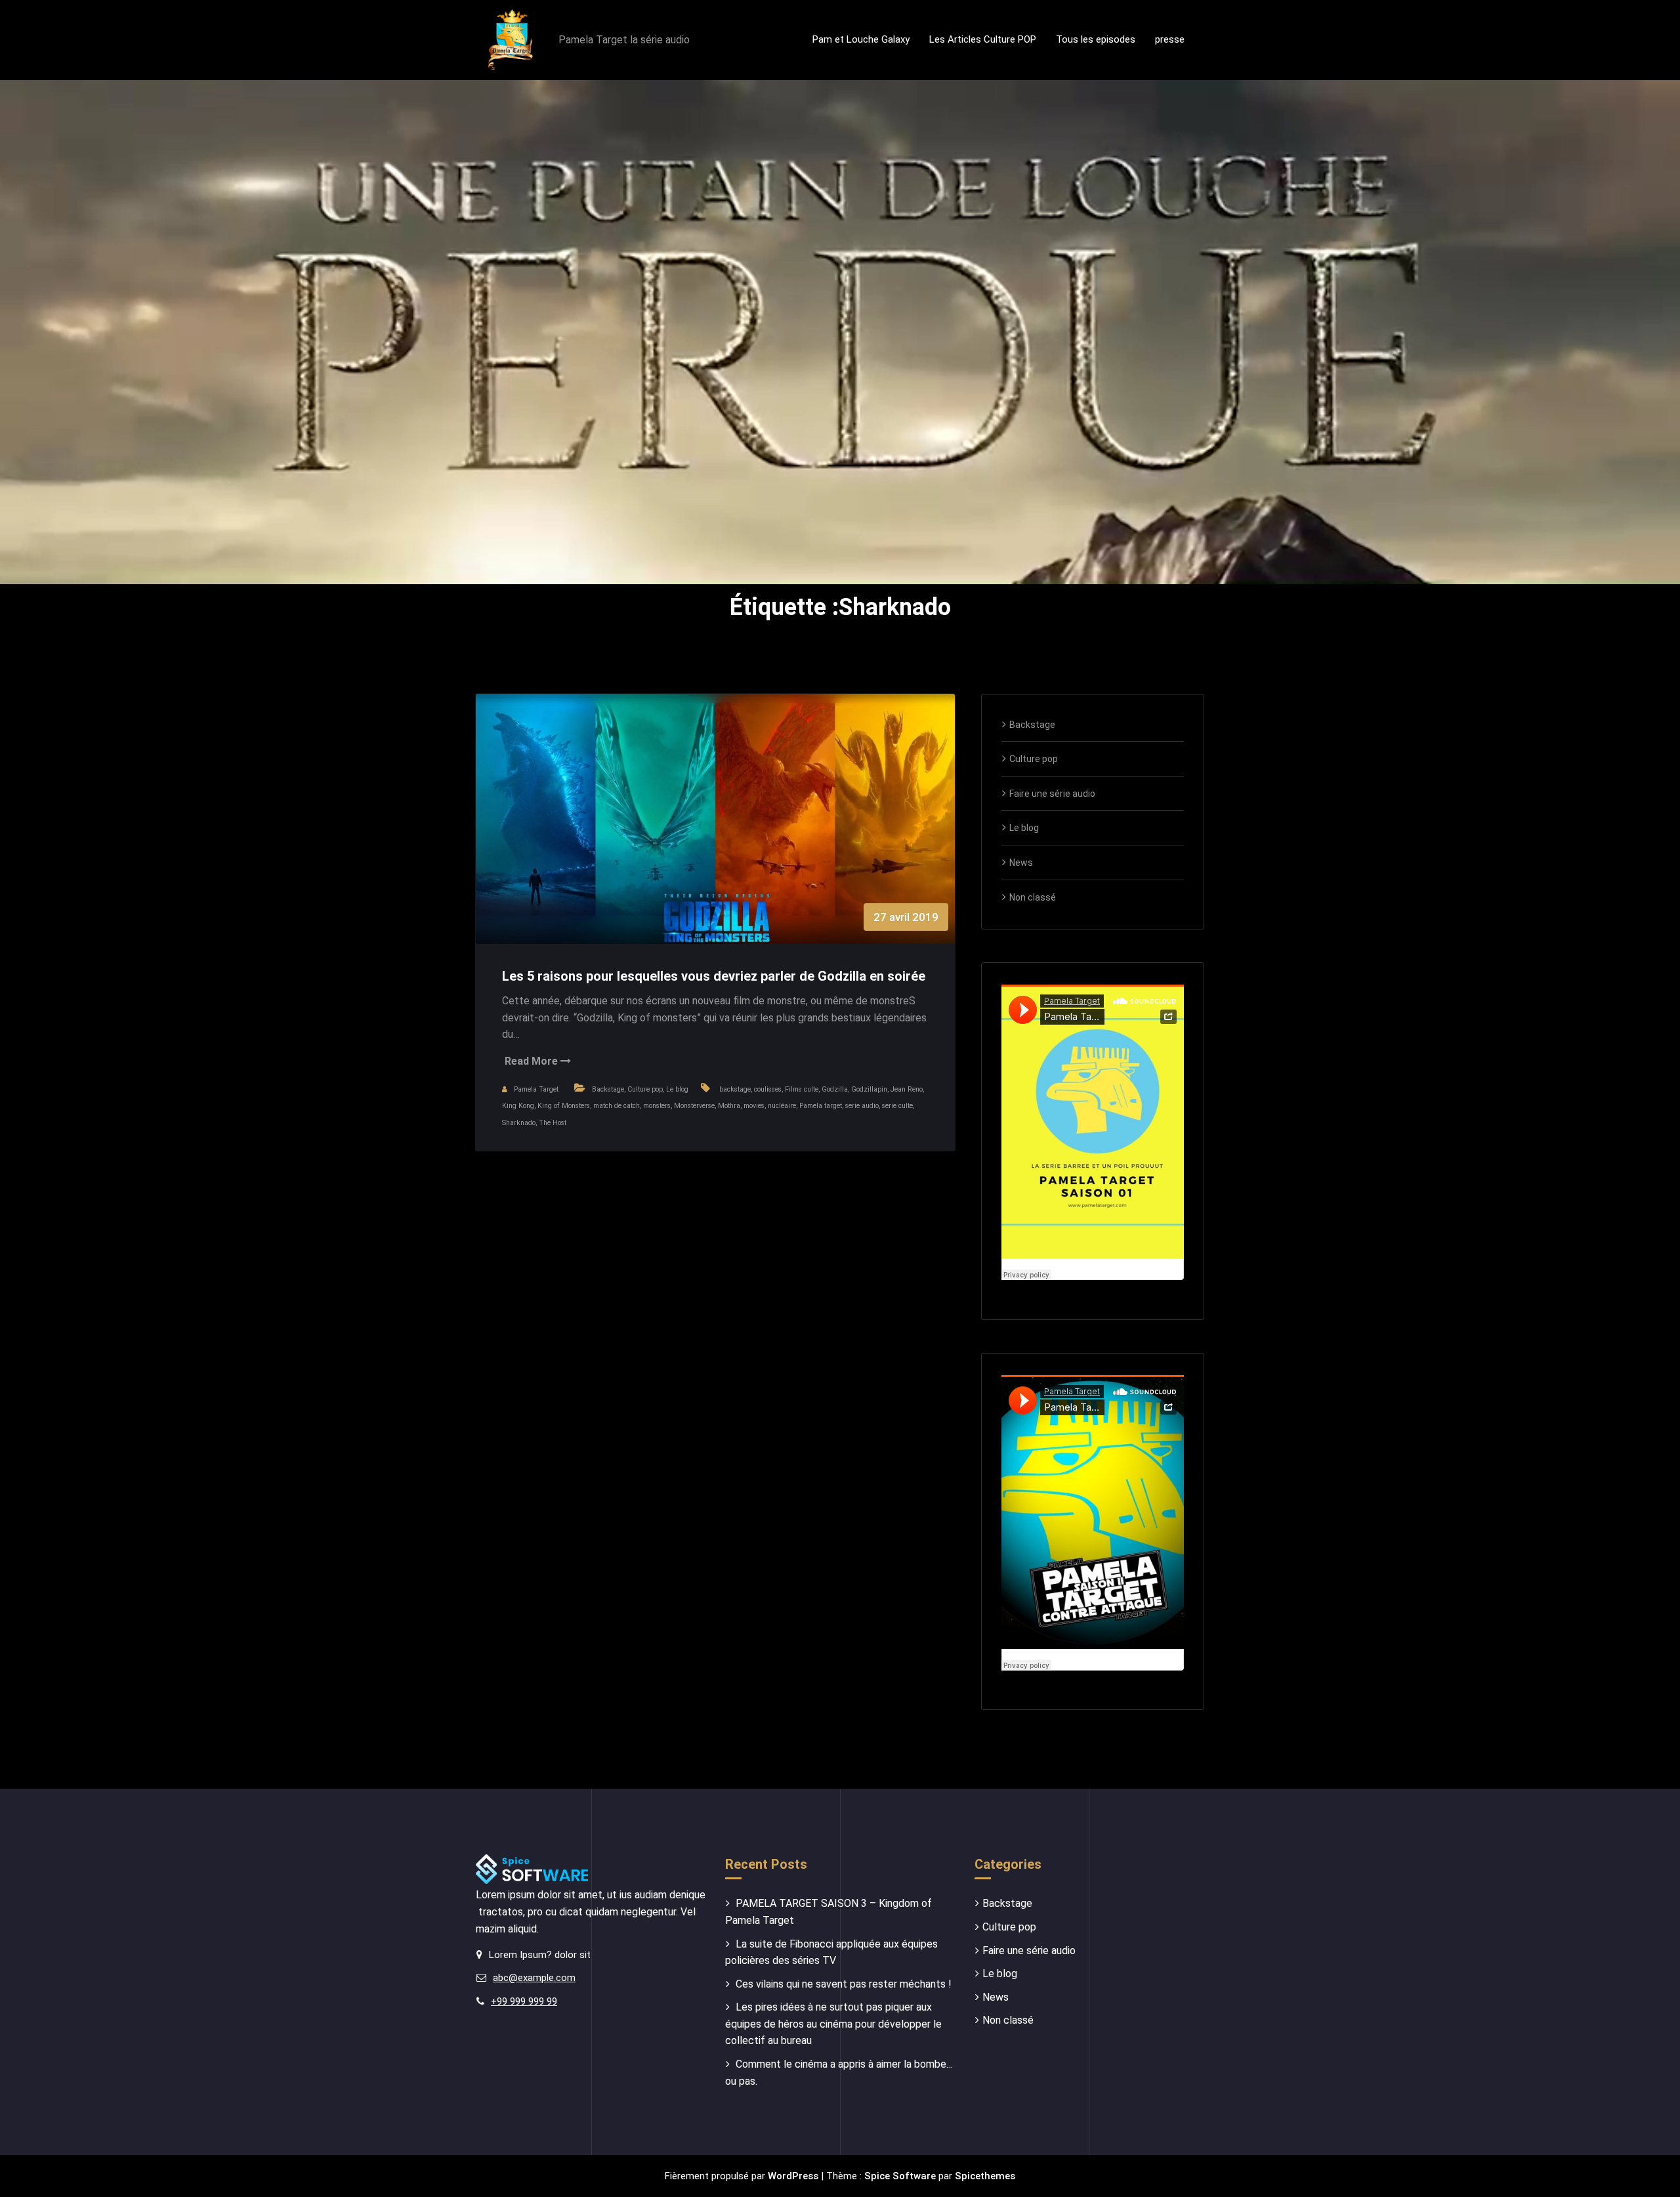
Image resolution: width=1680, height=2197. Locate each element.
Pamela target (821, 1106)
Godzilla (835, 1089)
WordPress (793, 2176)
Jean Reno (907, 1089)
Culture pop (645, 1089)
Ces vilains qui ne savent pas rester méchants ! (844, 1984)
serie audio (862, 1106)
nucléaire (782, 1106)
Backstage (608, 1089)
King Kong (518, 1106)
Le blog (677, 1089)
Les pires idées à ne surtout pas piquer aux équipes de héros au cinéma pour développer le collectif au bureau (833, 2024)
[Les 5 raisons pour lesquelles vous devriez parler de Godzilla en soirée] (715, 832)
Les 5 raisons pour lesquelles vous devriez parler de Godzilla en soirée (714, 976)
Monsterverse (694, 1106)
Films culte (802, 1089)
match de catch (617, 1106)
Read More (533, 1061)
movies (754, 1106)
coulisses (768, 1089)
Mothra (729, 1106)
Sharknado (519, 1123)
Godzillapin (869, 1089)
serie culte (897, 1106)
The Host (553, 1123)
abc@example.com (534, 1978)
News (1021, 863)
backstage (735, 1089)
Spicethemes (985, 2176)
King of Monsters (564, 1106)
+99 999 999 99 (524, 2001)
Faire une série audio (1052, 794)
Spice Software (900, 2176)
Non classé (1033, 897)
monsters (657, 1106)
